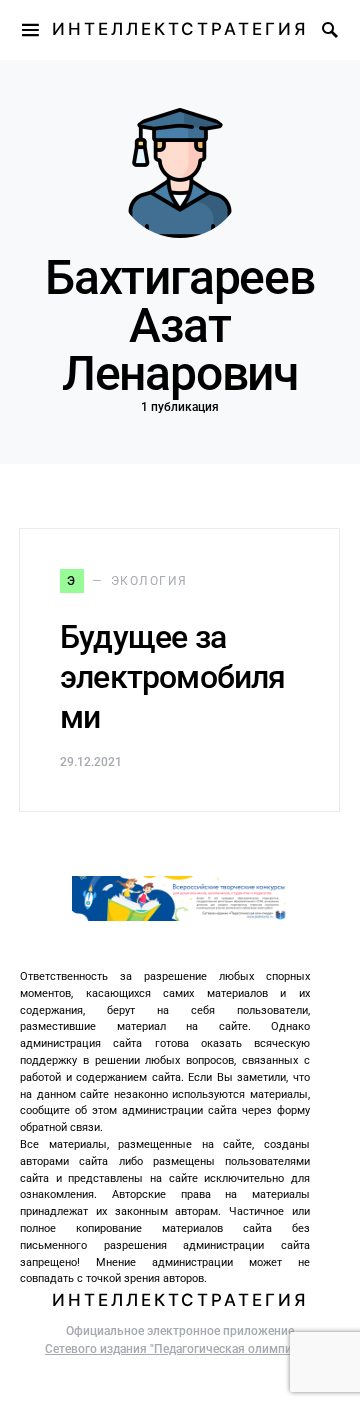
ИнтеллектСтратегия (180, 29)
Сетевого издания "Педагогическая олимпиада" (180, 1349)
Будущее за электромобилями (173, 677)
